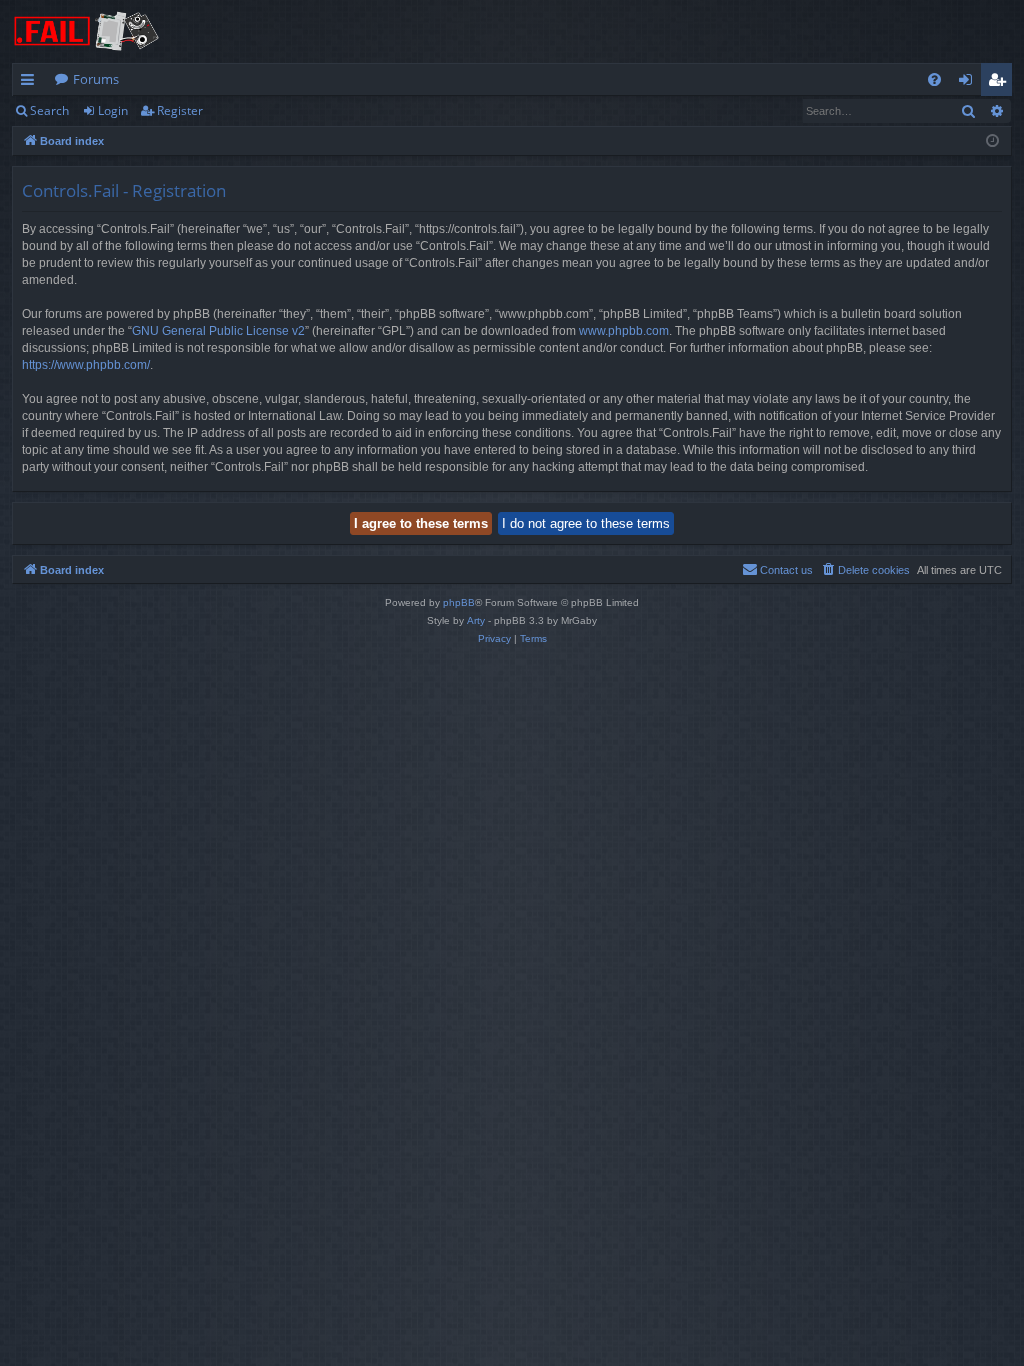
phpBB (459, 602)
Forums (96, 79)
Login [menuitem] (969, 83)
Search (49, 110)
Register (180, 110)
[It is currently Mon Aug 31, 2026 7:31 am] (992, 141)
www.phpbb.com (624, 331)
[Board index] (87, 31)
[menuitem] (934, 79)
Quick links (31, 83)
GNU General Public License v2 (218, 331)
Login (113, 110)
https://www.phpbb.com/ (86, 365)
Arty (476, 620)
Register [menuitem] (1001, 83)
